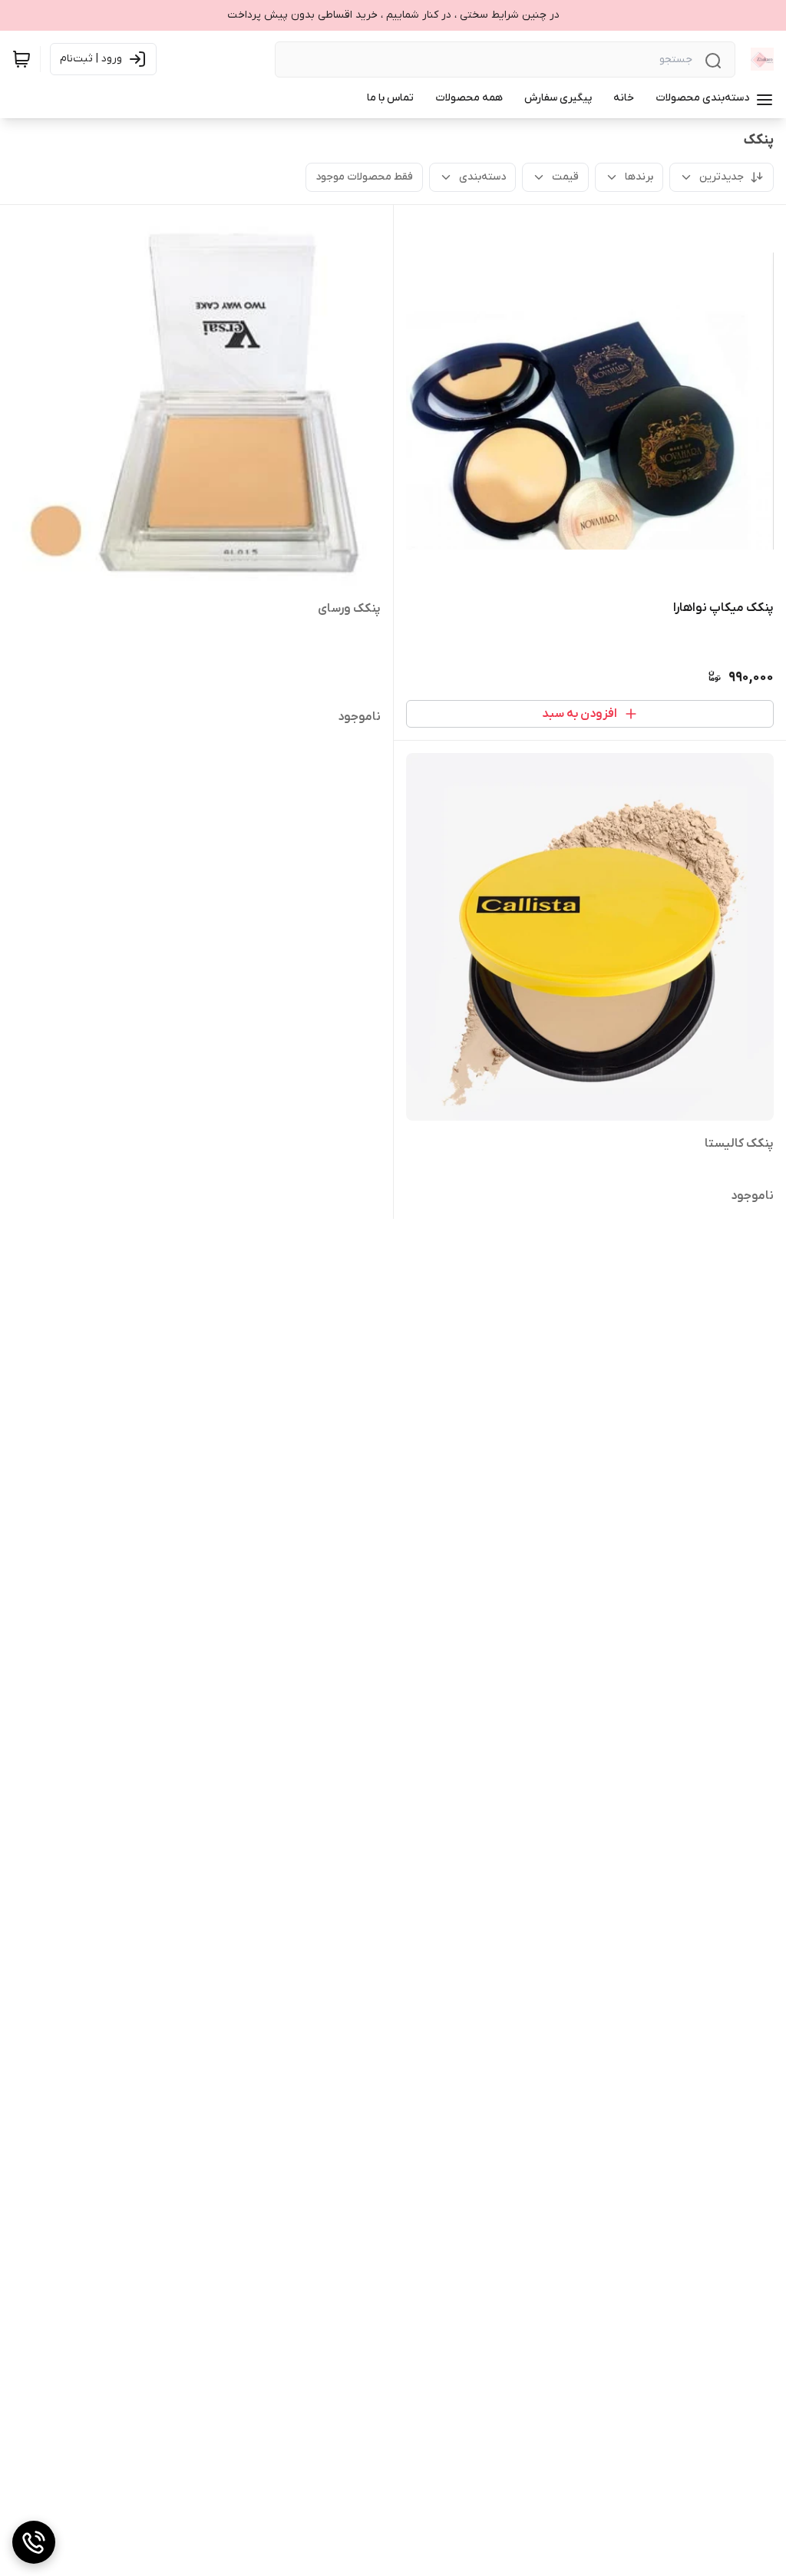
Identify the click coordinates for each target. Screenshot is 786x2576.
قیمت (565, 177)
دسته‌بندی (482, 177)
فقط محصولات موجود (364, 177)
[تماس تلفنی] (34, 2542)
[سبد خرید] (21, 59)
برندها (639, 177)
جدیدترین (722, 177)
